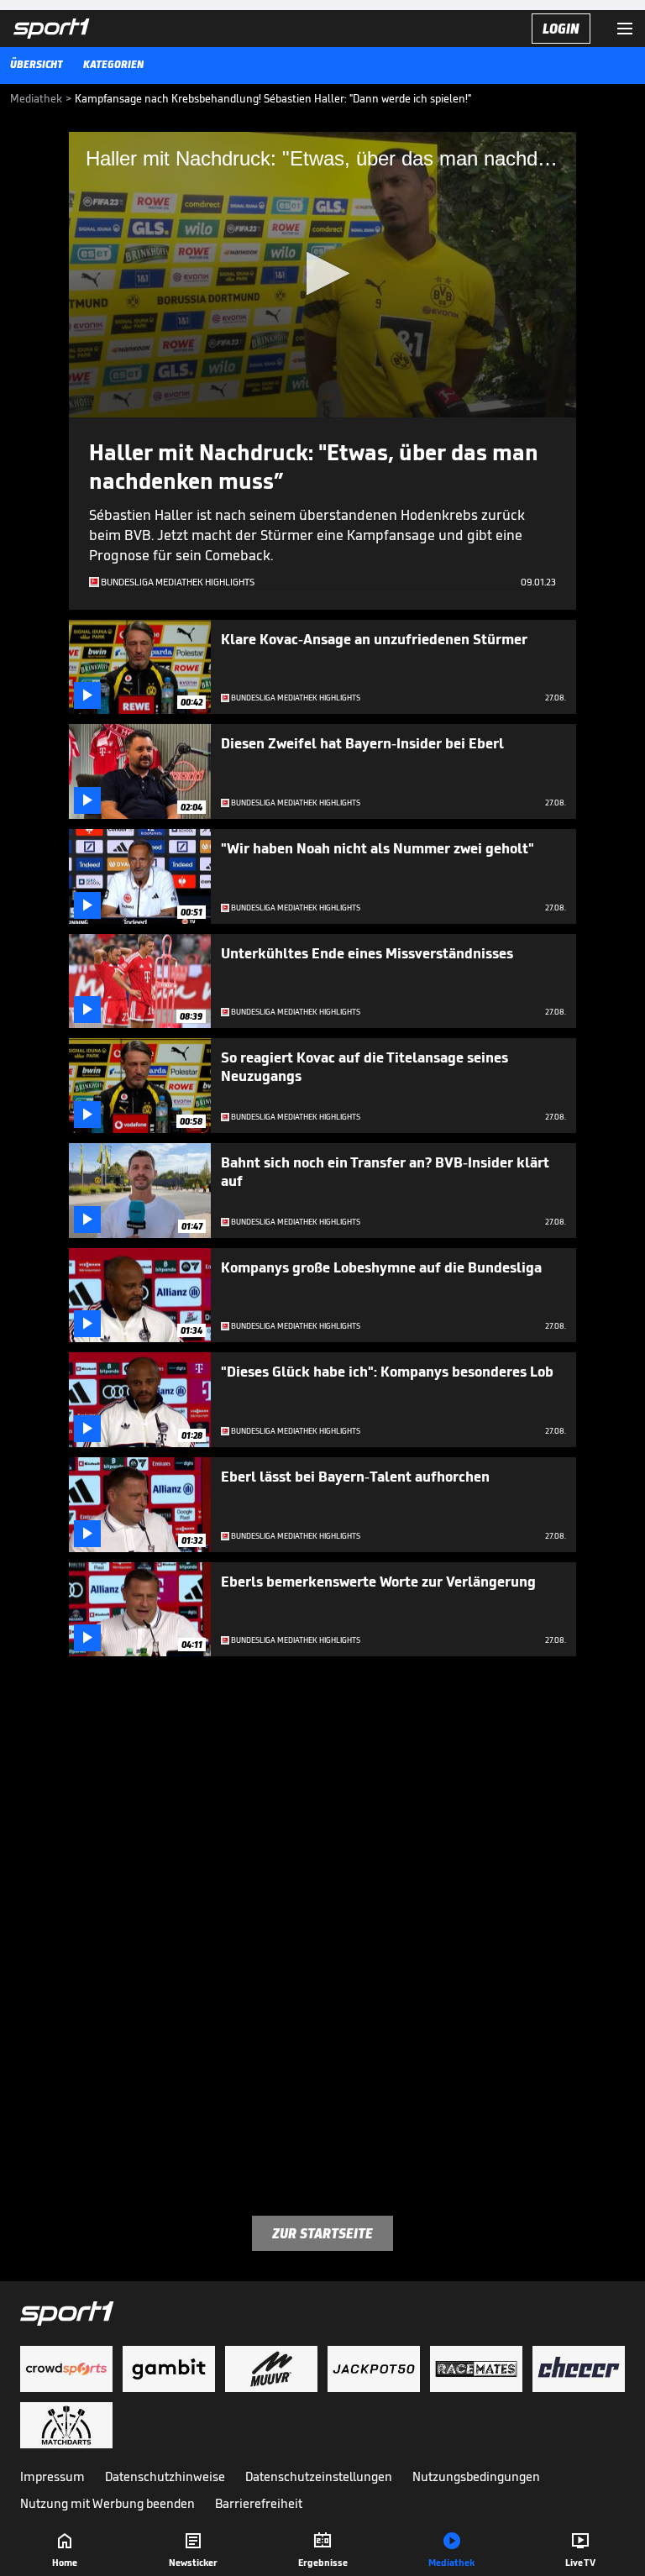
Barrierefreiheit (259, 2503)
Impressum (52, 2476)
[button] (323, 273)
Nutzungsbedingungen (476, 2476)
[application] (322, 275)
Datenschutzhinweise (165, 2476)
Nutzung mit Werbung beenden (107, 2503)
